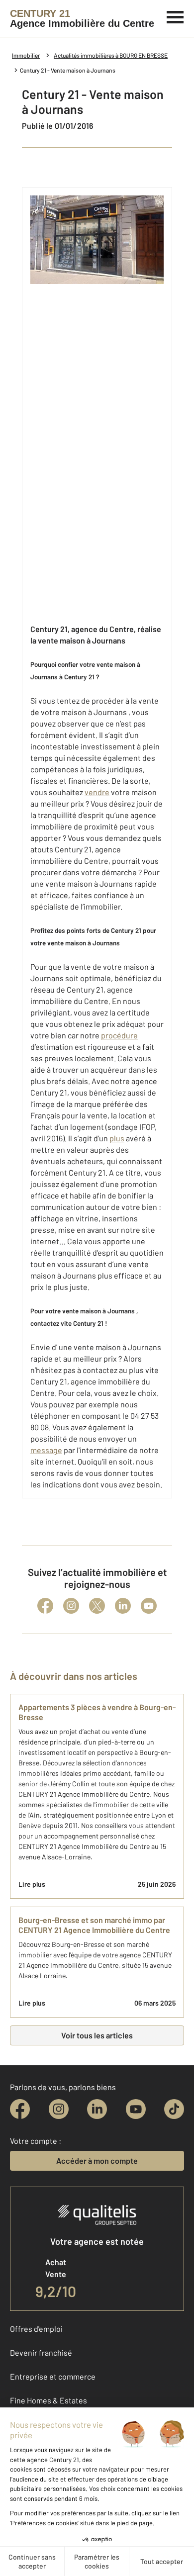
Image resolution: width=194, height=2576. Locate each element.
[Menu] (175, 16)
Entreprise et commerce (53, 2376)
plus (117, 1138)
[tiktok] (174, 2109)
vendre (97, 792)
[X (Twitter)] (97, 1606)
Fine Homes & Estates (48, 2400)
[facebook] (20, 2109)
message (46, 1450)
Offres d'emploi (36, 2329)
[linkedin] (97, 2109)
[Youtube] (149, 1606)
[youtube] (136, 2109)
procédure (119, 1035)
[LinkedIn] (123, 1606)
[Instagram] (71, 1606)
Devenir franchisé (41, 2352)
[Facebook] (45, 1606)
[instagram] (59, 2109)
